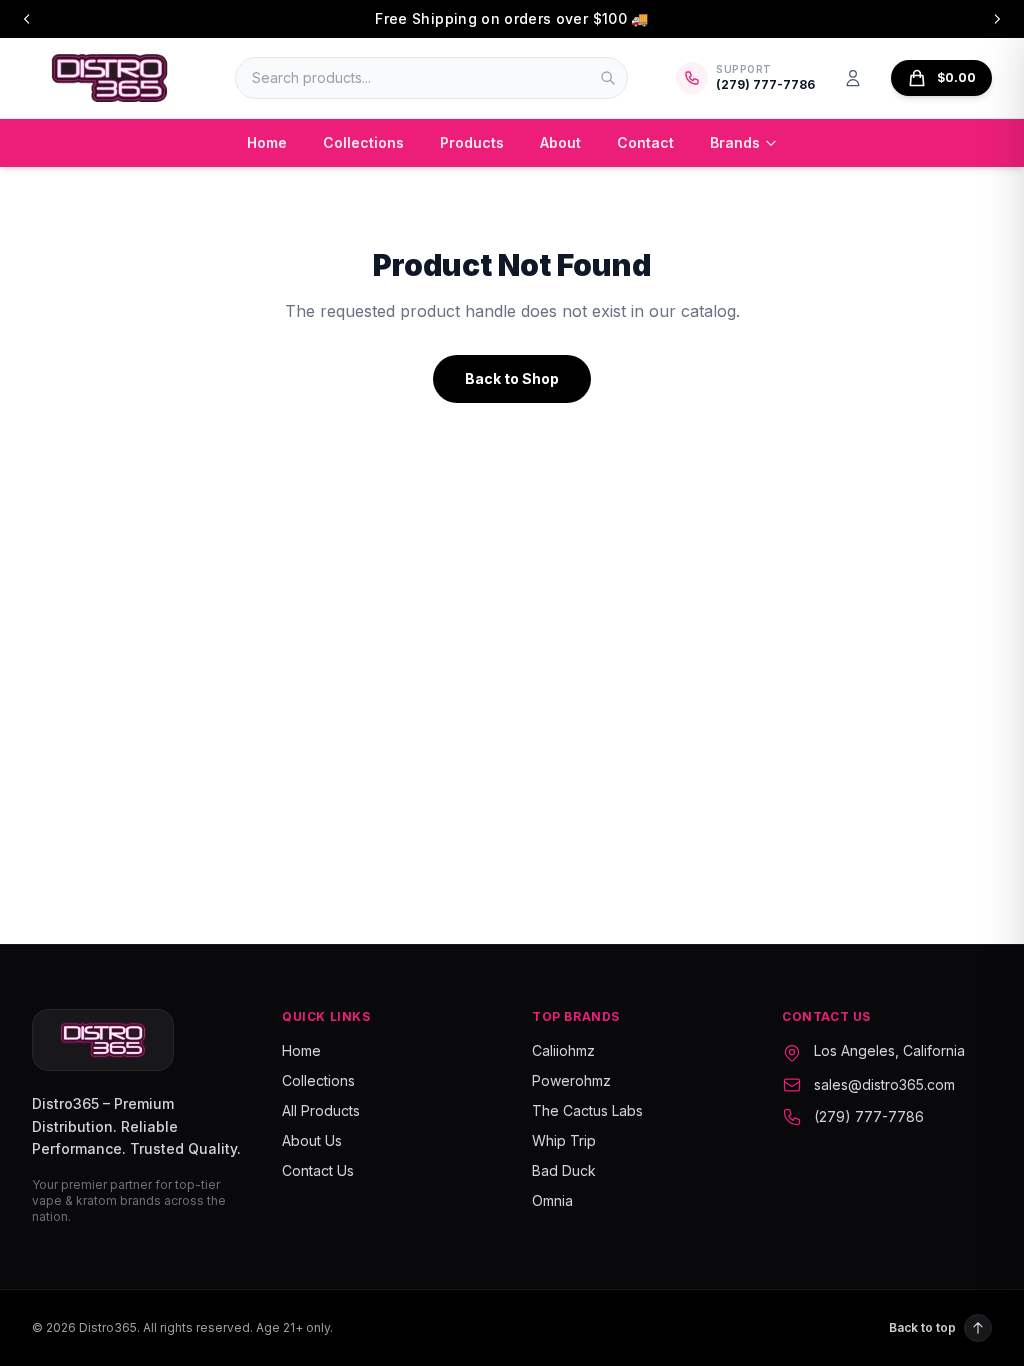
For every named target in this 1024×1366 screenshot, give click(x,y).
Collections (363, 142)
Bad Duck (564, 1170)
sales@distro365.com (884, 1084)
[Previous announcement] (27, 19)
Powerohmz (571, 1080)
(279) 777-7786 (869, 1116)
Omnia (552, 1200)
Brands (735, 142)
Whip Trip (564, 1140)
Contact (645, 142)
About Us (312, 1140)
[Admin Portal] (853, 78)
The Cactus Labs (587, 1110)
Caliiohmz (563, 1050)
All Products (321, 1110)
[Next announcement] (997, 19)
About (560, 142)
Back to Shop (512, 378)
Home (267, 142)
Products (472, 142)
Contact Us (318, 1170)
